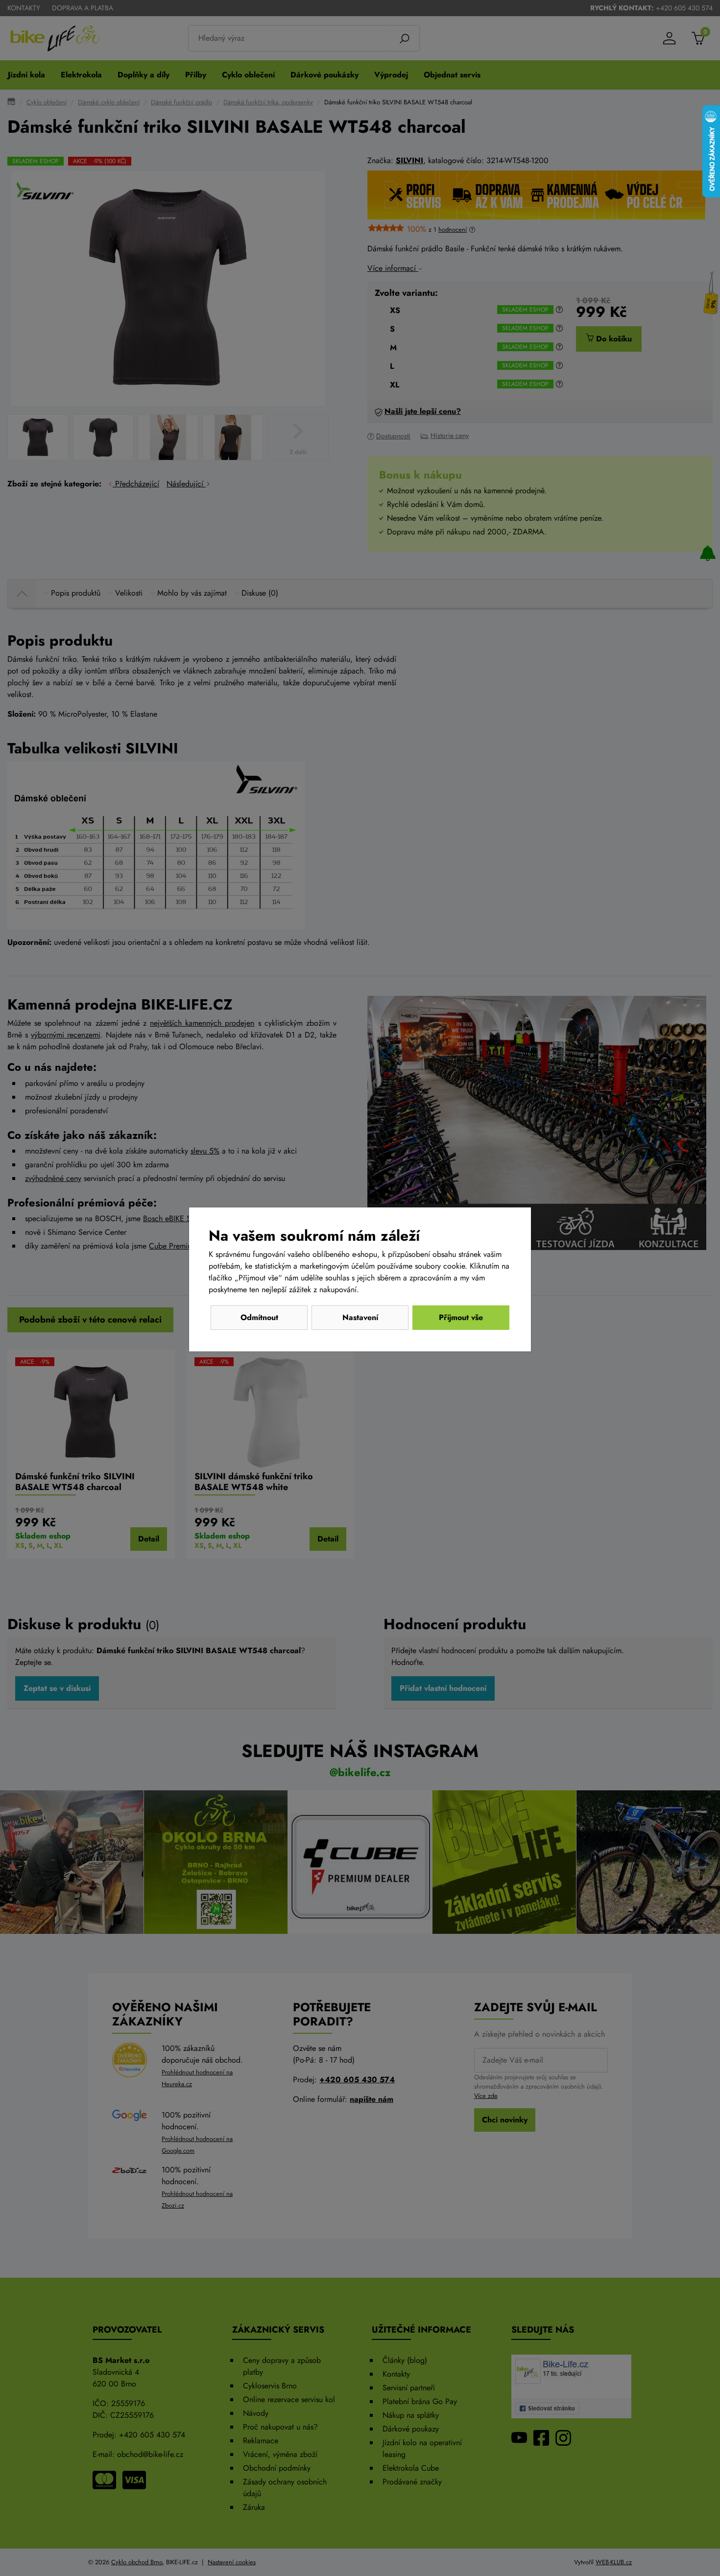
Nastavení (360, 1317)
